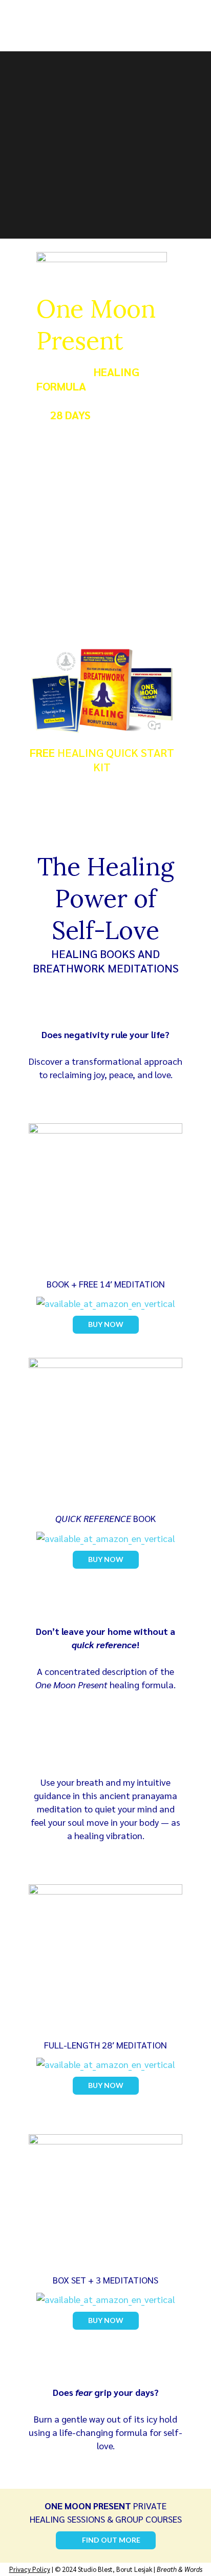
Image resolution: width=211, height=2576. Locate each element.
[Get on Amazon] (105, 2198)
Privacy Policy (30, 2569)
